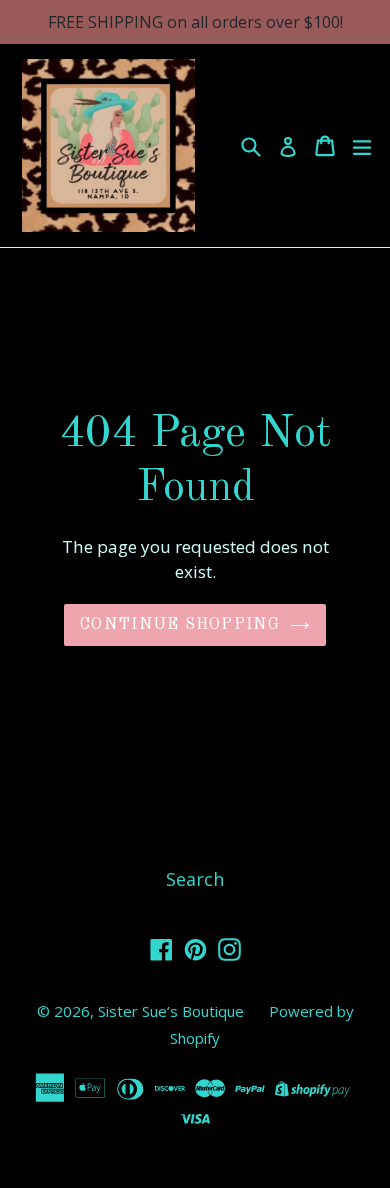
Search (195, 879)
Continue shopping (180, 625)
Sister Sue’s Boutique (171, 1011)
